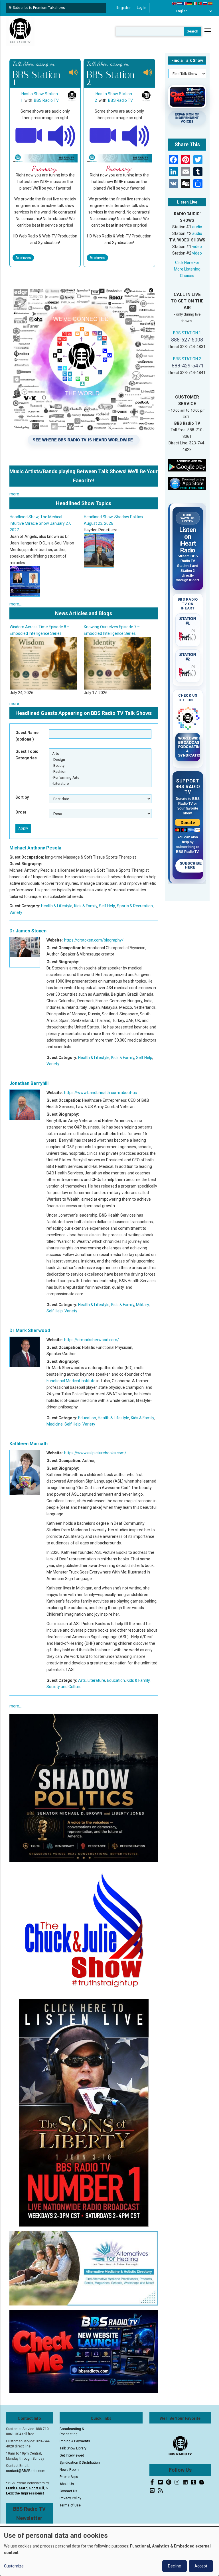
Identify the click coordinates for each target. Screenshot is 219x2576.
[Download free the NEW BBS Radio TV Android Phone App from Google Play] (187, 465)
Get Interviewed (72, 2455)
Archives (23, 258)
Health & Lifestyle (57, 906)
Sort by (22, 797)
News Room (69, 2470)
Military (142, 1305)
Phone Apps (69, 2477)
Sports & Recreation (135, 906)
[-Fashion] (100, 771)
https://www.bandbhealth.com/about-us (101, 1093)
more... (16, 604)
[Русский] (205, 3)
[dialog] (109, 2551)
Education (87, 1418)
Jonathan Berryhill (29, 1083)
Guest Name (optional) (27, 736)
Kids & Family (86, 906)
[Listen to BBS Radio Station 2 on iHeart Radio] (188, 671)
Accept (201, 2566)
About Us (67, 2484)
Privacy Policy (70, 2498)
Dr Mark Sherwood (30, 1330)
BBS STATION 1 (187, 333)
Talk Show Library (73, 2448)
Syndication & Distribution (80, 2463)
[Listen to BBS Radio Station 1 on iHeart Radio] (188, 635)
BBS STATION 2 (187, 359)
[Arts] (100, 754)
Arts (82, 1680)
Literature (96, 1680)
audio (197, 227)
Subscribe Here (191, 865)
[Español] (210, 3)
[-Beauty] (100, 766)
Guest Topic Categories (27, 755)
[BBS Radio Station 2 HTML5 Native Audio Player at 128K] (136, 135)
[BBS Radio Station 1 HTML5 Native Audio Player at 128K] (62, 135)
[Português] (200, 3)
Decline (175, 2566)
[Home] (20, 31)
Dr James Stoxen (28, 931)
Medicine (55, 1424)
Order (21, 812)
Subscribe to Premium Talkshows (39, 8)
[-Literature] (100, 783)
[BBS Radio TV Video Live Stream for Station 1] (29, 135)
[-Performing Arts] (100, 777)
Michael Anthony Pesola (35, 848)
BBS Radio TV (46, 100)
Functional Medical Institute (71, 1381)
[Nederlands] (180, 3)
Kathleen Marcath (29, 1444)
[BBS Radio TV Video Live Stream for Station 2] (103, 135)
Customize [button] (14, 2566)
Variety (16, 912)
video (197, 247)
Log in (142, 8)
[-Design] (100, 760)
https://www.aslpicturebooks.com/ (95, 1453)
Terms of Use (70, 2505)
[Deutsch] (190, 3)
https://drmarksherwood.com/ (92, 1340)
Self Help (107, 906)
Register (123, 8)
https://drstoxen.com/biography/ (94, 940)
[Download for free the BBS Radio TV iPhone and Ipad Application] (187, 483)
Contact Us (68, 2491)
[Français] (185, 3)
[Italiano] (195, 3)
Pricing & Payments (75, 2441)
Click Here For (187, 263)
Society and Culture (64, 1687)
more (14, 494)
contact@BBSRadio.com (26, 2471)
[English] (175, 3)
